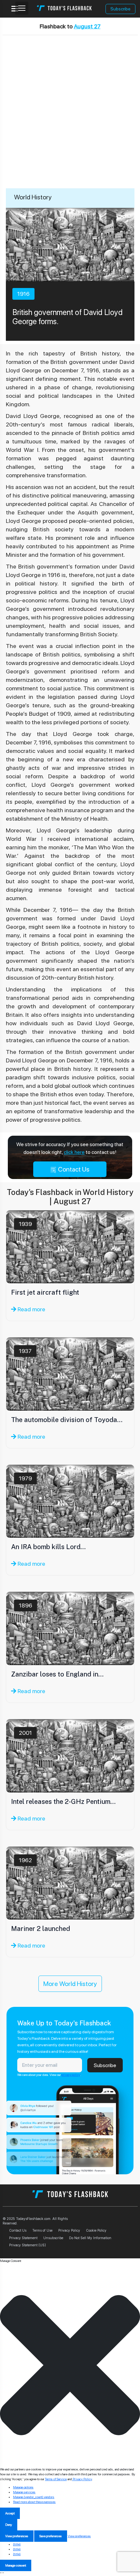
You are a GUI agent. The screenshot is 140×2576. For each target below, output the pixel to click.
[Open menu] (22, 8)
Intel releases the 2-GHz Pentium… (63, 1802)
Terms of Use (42, 2230)
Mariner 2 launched (41, 1929)
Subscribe (120, 9)
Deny (9, 2525)
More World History (70, 1984)
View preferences (17, 2536)
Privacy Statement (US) (28, 2245)
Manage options (23, 2487)
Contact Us (73, 1169)
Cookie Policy (96, 2230)
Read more (31, 1309)
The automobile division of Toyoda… (67, 1420)
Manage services (24, 2492)
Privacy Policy (69, 2230)
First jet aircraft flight (45, 1292)
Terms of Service (56, 2479)
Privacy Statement (23, 2238)
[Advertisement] (70, 115)
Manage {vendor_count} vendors (34, 2497)
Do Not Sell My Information (90, 2238)
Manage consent (16, 2565)
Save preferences (51, 2536)
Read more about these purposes (34, 2502)
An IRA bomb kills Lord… (48, 1547)
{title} (17, 2544)
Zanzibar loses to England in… (57, 1674)
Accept (10, 2513)
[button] (70, 2365)
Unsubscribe (53, 2238)
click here (74, 1152)
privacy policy (71, 2075)
